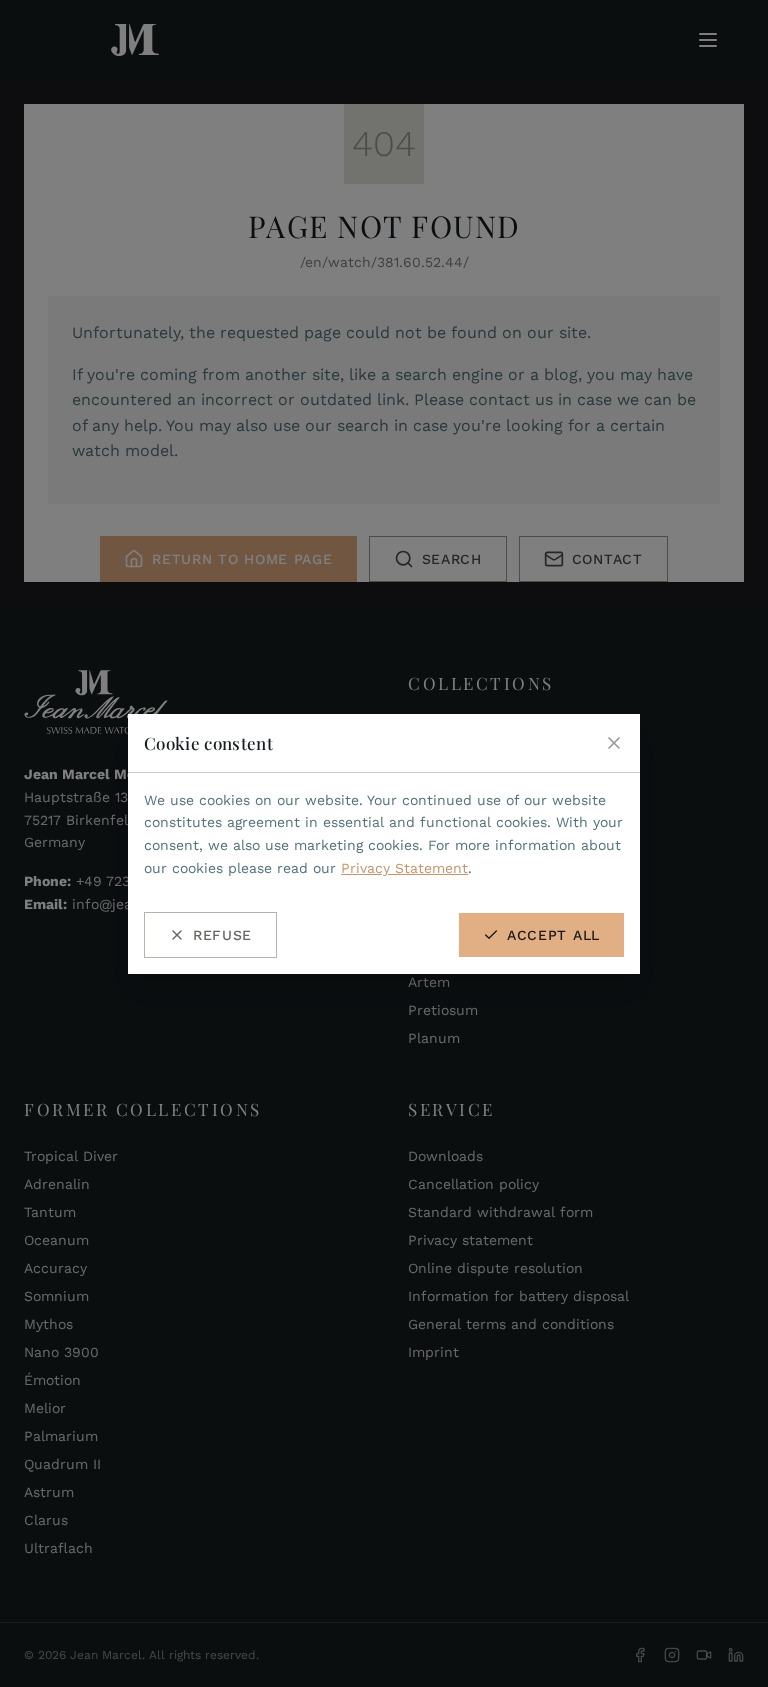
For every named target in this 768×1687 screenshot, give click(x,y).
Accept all (553, 935)
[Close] (614, 743)
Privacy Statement (404, 868)
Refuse (222, 935)
